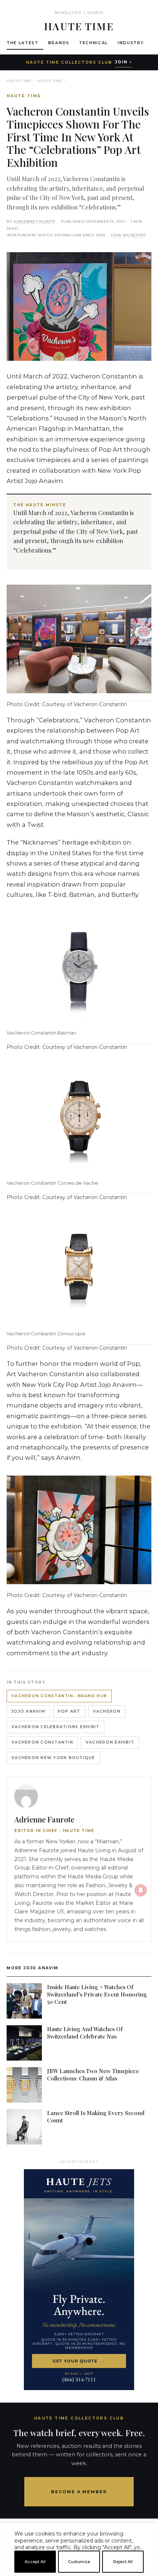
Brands (59, 43)
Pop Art (69, 1711)
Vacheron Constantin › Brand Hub (59, 1696)
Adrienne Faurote (35, 221)
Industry (131, 43)
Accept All (35, 2562)
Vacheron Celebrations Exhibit (55, 1727)
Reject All (123, 2562)
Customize (79, 2562)
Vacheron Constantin (42, 1742)
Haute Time (19, 81)
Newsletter (68, 13)
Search (95, 13)
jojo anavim (28, 1711)
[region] (79, 2573)
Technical (94, 43)
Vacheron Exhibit (110, 1742)
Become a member (79, 2492)
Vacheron (107, 1711)
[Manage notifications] (141, 1890)
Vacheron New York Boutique (53, 1758)
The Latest (23, 43)
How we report (128, 235)
